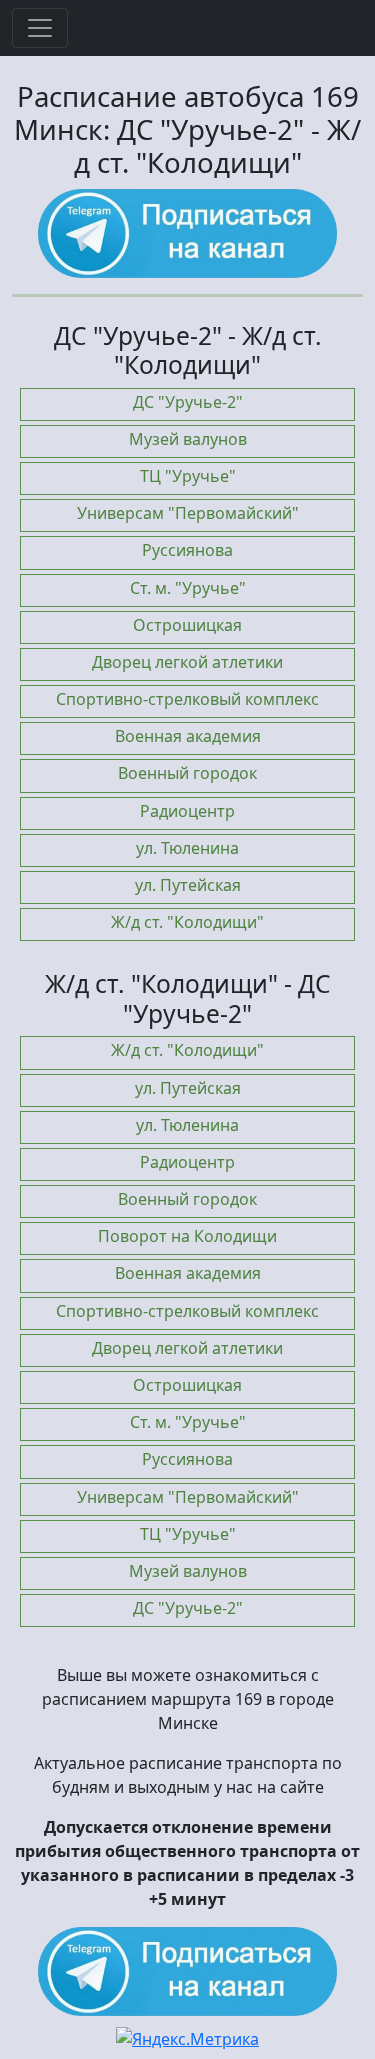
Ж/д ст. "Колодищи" (187, 922)
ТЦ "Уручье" (188, 476)
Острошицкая (187, 625)
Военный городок (187, 773)
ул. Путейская (188, 885)
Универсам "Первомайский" (188, 513)
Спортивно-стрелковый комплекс (187, 699)
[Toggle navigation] (40, 28)
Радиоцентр (187, 811)
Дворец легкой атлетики (187, 1348)
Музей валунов (188, 439)
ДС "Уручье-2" (188, 402)
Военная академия (188, 736)
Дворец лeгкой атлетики (187, 662)
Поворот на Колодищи (187, 1236)
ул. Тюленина (187, 848)
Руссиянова (187, 550)
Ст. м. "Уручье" (188, 588)
